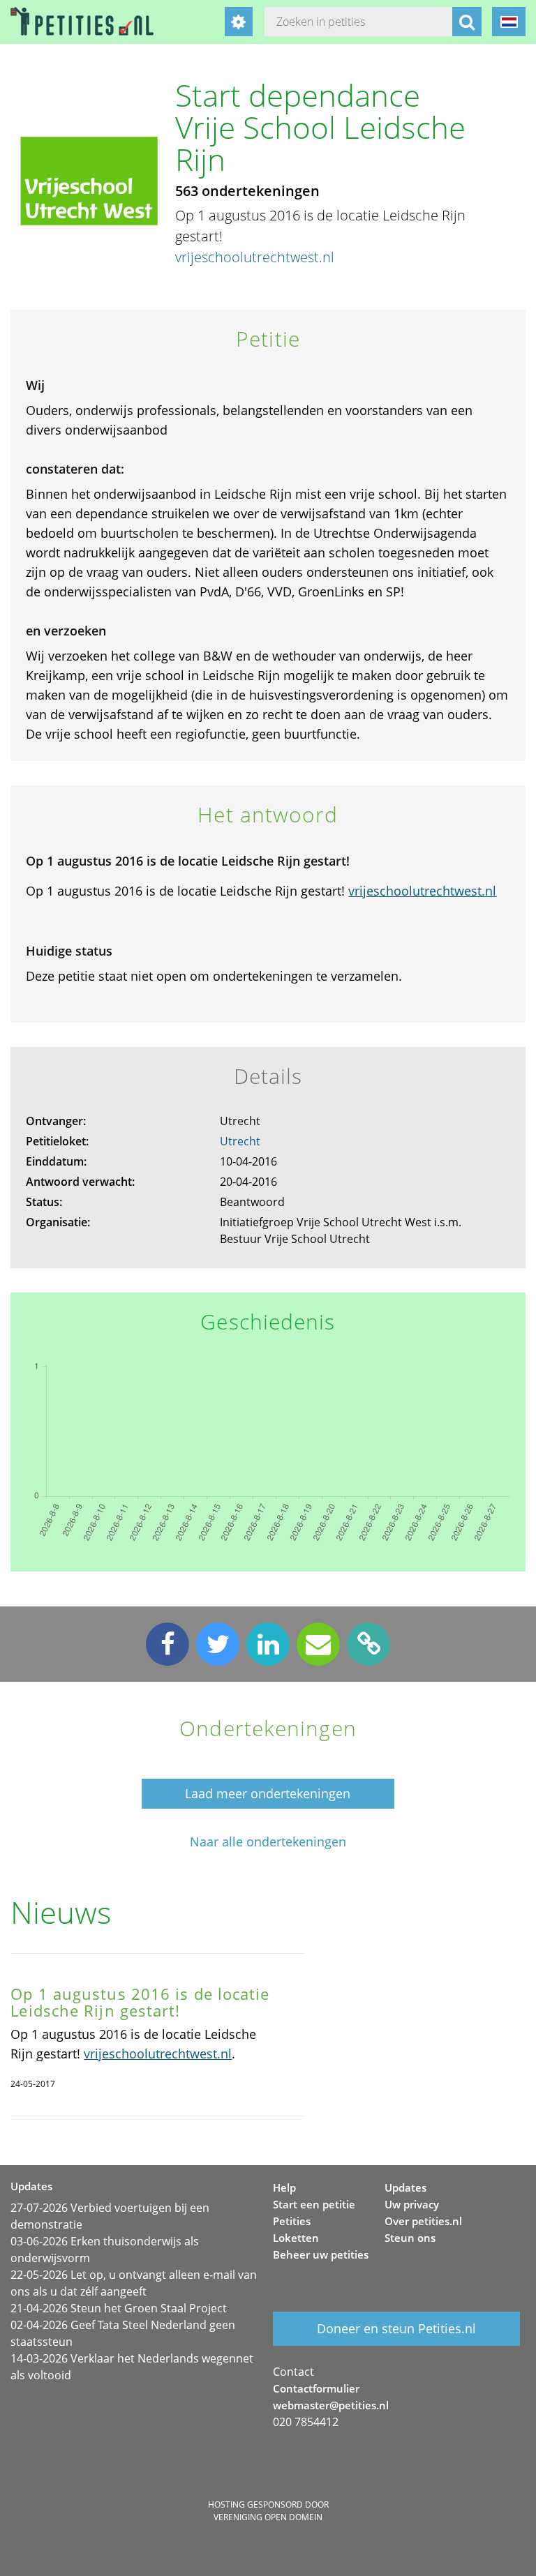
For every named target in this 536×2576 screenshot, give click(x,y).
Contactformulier (316, 2388)
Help (284, 2187)
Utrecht (240, 1141)
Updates (405, 2187)
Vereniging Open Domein (268, 2517)
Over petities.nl (423, 2221)
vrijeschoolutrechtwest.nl (255, 257)
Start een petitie (314, 2204)
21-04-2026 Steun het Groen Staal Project (119, 2308)
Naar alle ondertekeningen (268, 1842)
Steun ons (410, 2238)
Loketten (296, 2238)
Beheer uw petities (321, 2254)
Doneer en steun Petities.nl (396, 2328)
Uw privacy (412, 2204)
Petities (292, 2221)
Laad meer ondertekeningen (268, 1793)
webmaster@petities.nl (331, 2405)
